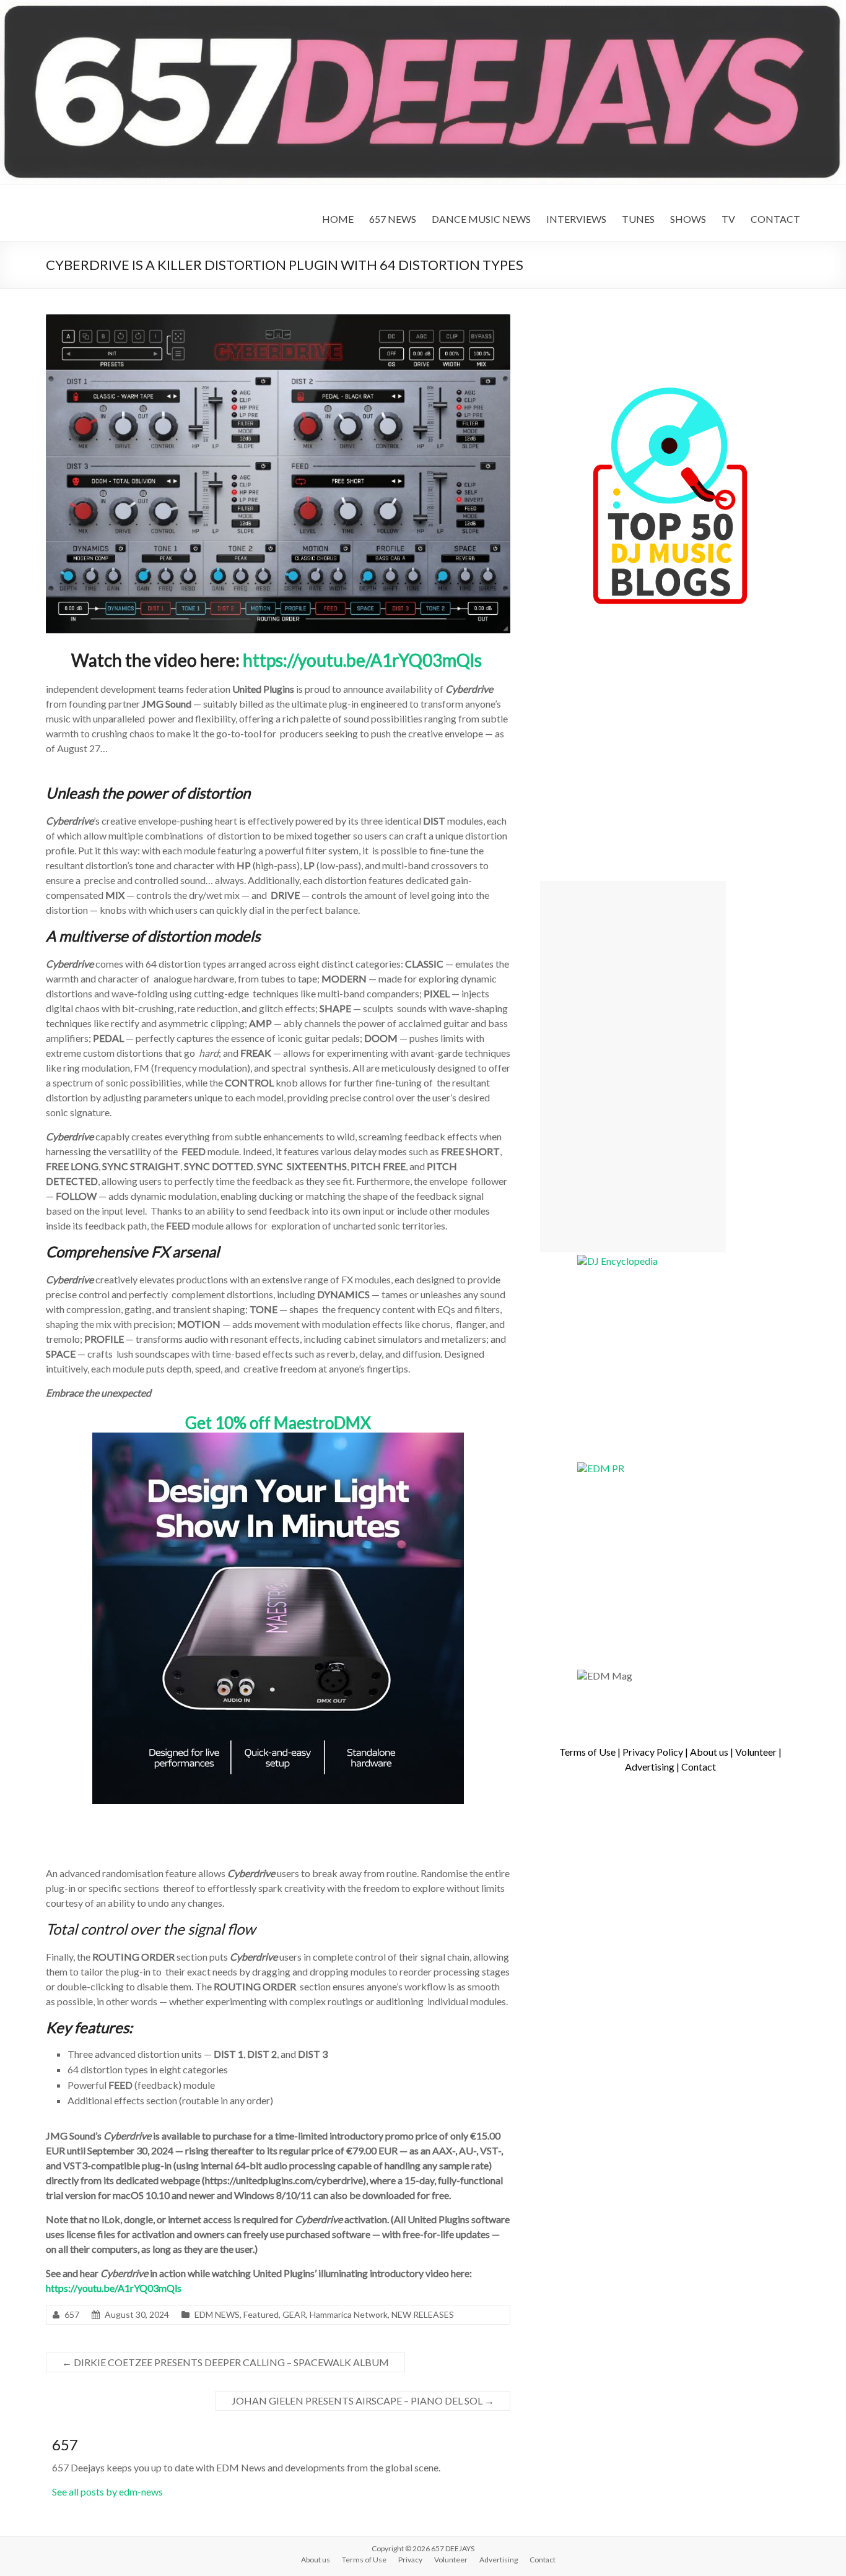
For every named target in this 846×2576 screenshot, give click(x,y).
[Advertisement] (633, 1067)
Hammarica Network (349, 2314)
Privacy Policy (653, 1752)
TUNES (638, 219)
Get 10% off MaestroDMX (278, 1423)
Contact (699, 1767)
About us (709, 1752)
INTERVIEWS (576, 219)
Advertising (650, 1767)
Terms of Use (587, 1752)
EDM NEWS (217, 2314)
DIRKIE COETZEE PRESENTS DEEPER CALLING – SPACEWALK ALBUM (225, 2362)
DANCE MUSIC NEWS (481, 219)
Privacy (410, 2560)
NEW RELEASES (423, 2314)
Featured (261, 2314)
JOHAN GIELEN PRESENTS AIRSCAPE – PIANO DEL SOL (363, 2400)
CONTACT (775, 219)
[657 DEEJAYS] (423, 6)
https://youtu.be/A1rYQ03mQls (362, 660)
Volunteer (756, 1752)
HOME (338, 219)
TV (728, 219)
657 (72, 2314)
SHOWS (688, 219)
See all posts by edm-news (107, 2491)
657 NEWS (393, 219)
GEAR (294, 2314)
